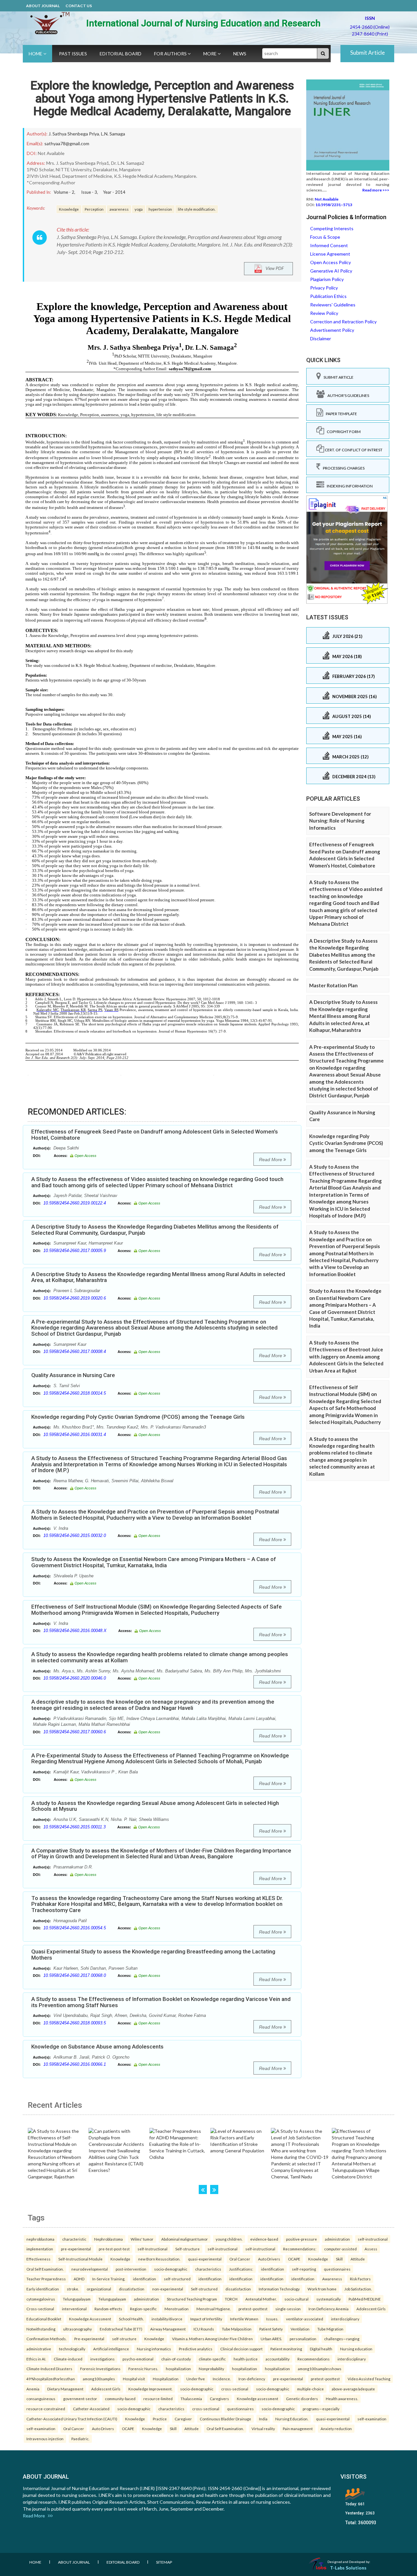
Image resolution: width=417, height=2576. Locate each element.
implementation (40, 2249)
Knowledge (69, 209)
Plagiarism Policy (327, 279)
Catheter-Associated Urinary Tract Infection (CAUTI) (72, 2419)
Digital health (321, 2349)
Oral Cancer (240, 2259)
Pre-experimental (89, 2339)
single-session (288, 2309)
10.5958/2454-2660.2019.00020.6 (75, 1298)
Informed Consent (329, 245)
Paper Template (340, 414)
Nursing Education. (292, 2419)
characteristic (74, 2239)
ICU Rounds (204, 2329)
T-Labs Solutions (348, 2568)
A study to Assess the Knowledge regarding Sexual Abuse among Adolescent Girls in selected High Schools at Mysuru (155, 1806)
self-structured (177, 2279)
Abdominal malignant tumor (185, 2239)
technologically (72, 2349)
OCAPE (294, 2259)
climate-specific (212, 2359)
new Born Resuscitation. (159, 2259)
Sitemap (164, 2562)
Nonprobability (211, 2369)
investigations (102, 2359)
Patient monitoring (286, 2349)
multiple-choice (310, 2389)
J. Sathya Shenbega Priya (74, 134)
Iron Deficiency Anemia (329, 2309)
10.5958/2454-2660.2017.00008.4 (75, 1351)
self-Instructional (152, 2249)
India (263, 2419)
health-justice (246, 2359)
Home (36, 54)
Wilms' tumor (142, 2239)
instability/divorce (167, 2319)
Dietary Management (65, 2389)
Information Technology (279, 2289)
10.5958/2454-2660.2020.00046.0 (75, 1678)
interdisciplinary (345, 2319)
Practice (160, 2419)
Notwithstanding (41, 2329)
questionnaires (337, 2269)
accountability (278, 2359)
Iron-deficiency (252, 2379)
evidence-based (264, 2239)
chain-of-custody (176, 2359)
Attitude (358, 2259)
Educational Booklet (44, 2319)
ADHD (79, 2279)
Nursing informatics (154, 2349)
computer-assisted (340, 2249)
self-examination (372, 2419)
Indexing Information (348, 486)
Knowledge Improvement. (150, 2389)
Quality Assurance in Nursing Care (73, 1375)
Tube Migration (330, 2329)
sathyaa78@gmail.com (67, 143)
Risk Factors (360, 2279)
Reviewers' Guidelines (333, 305)
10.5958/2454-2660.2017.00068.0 (75, 1975)
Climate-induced (68, 2359)
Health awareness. (342, 2399)
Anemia (33, 2389)
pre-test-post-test (114, 2249)
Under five (196, 2379)
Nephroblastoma (108, 2239)
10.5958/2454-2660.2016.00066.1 (75, 2064)
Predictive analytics (196, 2349)
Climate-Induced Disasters (49, 2369)
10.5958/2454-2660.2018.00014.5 (75, 1393)
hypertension (160, 209)
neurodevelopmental (90, 2269)
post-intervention (131, 2269)
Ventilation (300, 2329)
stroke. (73, 2289)
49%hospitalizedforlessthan (51, 2379)
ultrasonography (78, 2329)
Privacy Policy (324, 288)
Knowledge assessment (258, 2399)
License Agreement (330, 254)
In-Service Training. (109, 2279)
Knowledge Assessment (90, 2319)
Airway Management (168, 2329)
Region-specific (143, 2309)
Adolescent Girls (371, 2309)
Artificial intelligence (111, 2349)
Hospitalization (166, 2379)
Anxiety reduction (336, 2428)
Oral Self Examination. (45, 2269)
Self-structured (204, 2289)
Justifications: (241, 2269)
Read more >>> (376, 190)
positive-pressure (302, 2239)
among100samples (99, 2379)
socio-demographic (171, 2269)
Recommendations (314, 2359)
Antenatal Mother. (261, 2299)
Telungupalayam (77, 2299)
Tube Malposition (237, 2329)
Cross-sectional (40, 2309)
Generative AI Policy (331, 271)
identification (273, 2269)
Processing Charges (342, 468)
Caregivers (219, 2399)
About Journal (43, 6)
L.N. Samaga (113, 134)
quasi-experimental (205, 2259)
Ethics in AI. (36, 2359)
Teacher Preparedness (46, 2279)
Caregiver (183, 2419)
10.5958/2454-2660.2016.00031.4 (75, 1435)
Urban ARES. (271, 2339)
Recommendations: (300, 2249)
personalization (303, 2339)
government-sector (80, 2399)
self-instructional (373, 2239)
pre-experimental (76, 2249)
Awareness (332, 2279)
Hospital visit (134, 2379)
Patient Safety (271, 2329)
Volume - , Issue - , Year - (90, 192)
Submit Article (367, 53)
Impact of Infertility (206, 2319)
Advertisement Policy (332, 330)
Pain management (298, 2428)
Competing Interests (332, 228)
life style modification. (197, 209)
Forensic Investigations (100, 2369)
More (210, 54)
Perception (94, 209)
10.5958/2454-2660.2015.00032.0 (75, 1535)
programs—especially (321, 2409)
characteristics (208, 2269)
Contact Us (79, 6)
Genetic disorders (302, 2399)
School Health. (131, 2319)
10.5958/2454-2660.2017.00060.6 (75, 1732)
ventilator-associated (305, 2319)
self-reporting (304, 2269)
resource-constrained (46, 2409)
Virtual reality (263, 2428)
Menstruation (177, 2309)
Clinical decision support (241, 2349)
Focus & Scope (325, 237)
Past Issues (73, 54)
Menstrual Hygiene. (214, 2309)
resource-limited (158, 2399)
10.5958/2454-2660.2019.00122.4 (75, 1203)
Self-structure (187, 2249)
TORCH (231, 2299)
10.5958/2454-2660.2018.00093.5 (75, 2023)
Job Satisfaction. (358, 2289)
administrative (39, 2349)
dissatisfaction (132, 2289)
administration (337, 2239)
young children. (229, 2239)
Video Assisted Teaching (369, 2379)
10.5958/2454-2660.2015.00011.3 (74, 1827)
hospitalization (178, 2369)
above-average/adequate (353, 2389)
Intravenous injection (45, 2439)
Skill (339, 2259)
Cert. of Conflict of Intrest (353, 450)
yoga (139, 209)
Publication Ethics (328, 296)
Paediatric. (80, 2439)
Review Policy (324, 313)
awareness (119, 209)
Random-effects (108, 2309)
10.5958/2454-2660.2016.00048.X (75, 1631)
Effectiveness (38, 2259)
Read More (271, 1160)
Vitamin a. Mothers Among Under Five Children (212, 2339)
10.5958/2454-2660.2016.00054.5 (75, 1928)
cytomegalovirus (41, 2299)
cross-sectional (235, 2389)
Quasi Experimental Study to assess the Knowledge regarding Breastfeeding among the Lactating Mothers (153, 1955)
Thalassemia (191, 2399)
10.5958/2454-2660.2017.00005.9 (75, 1251)
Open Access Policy (331, 262)
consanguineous (41, 2399)
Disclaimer (321, 338)
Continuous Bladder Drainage (225, 2419)
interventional (74, 2309)
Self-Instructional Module (80, 2259)
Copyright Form (342, 432)
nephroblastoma (40, 2239)
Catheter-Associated (91, 2409)
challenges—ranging (342, 2339)
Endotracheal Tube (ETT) (121, 2329)
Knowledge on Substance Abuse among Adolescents (97, 2047)
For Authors (171, 54)
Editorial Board (121, 54)
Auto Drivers (269, 2259)
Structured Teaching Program (192, 2299)
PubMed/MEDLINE (365, 2299)
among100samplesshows (320, 2369)
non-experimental (168, 2289)
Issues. (272, 2319)
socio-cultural (296, 2299)
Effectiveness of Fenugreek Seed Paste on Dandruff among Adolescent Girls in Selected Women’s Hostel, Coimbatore (155, 1135)
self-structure (124, 2339)
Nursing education (356, 2349)
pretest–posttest (253, 2309)
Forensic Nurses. (143, 2369)
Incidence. (222, 2379)
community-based (120, 2399)
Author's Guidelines (347, 395)
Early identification (43, 2289)
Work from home (322, 2289)
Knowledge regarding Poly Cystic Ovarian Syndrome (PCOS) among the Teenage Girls (138, 1417)
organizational (99, 2289)
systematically (329, 2299)
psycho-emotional (138, 2359)
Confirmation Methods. (46, 2339)
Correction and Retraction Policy (343, 322)
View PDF (273, 268)
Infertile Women (244, 2319)
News (240, 54)
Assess (371, 2249)
